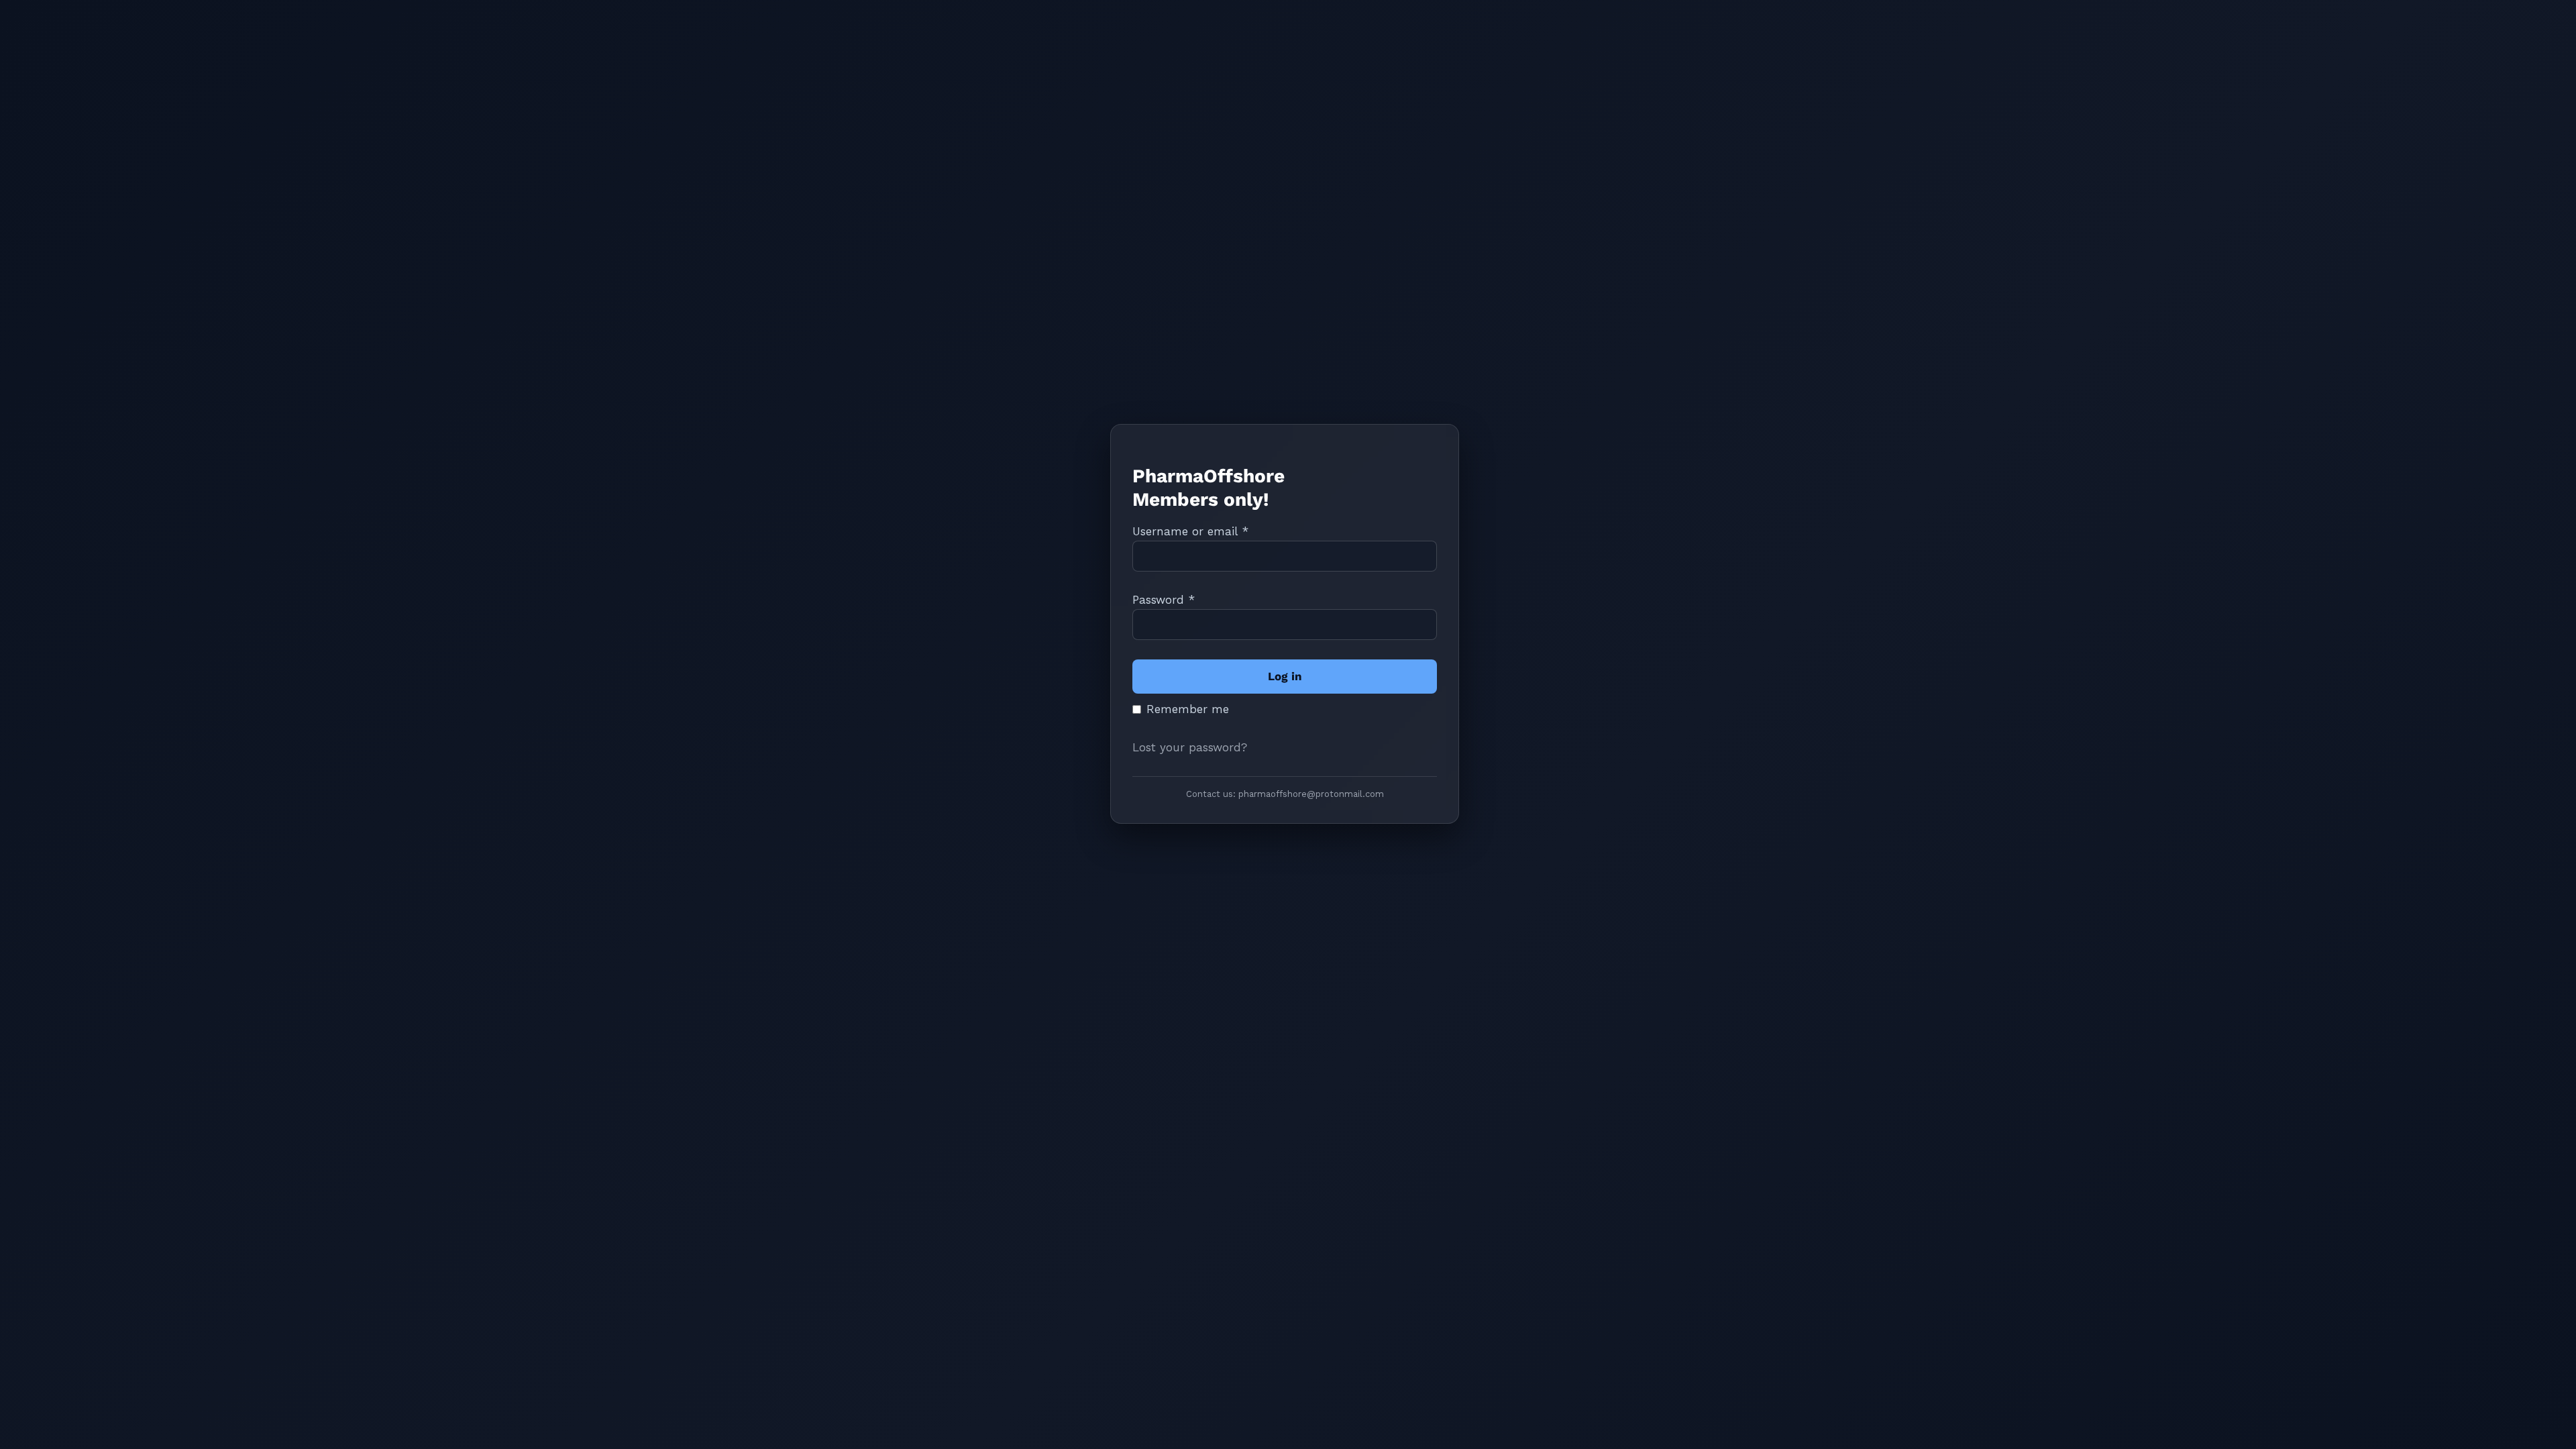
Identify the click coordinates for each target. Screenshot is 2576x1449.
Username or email (1190, 531)
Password (1164, 600)
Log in (1285, 676)
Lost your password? (1190, 747)
